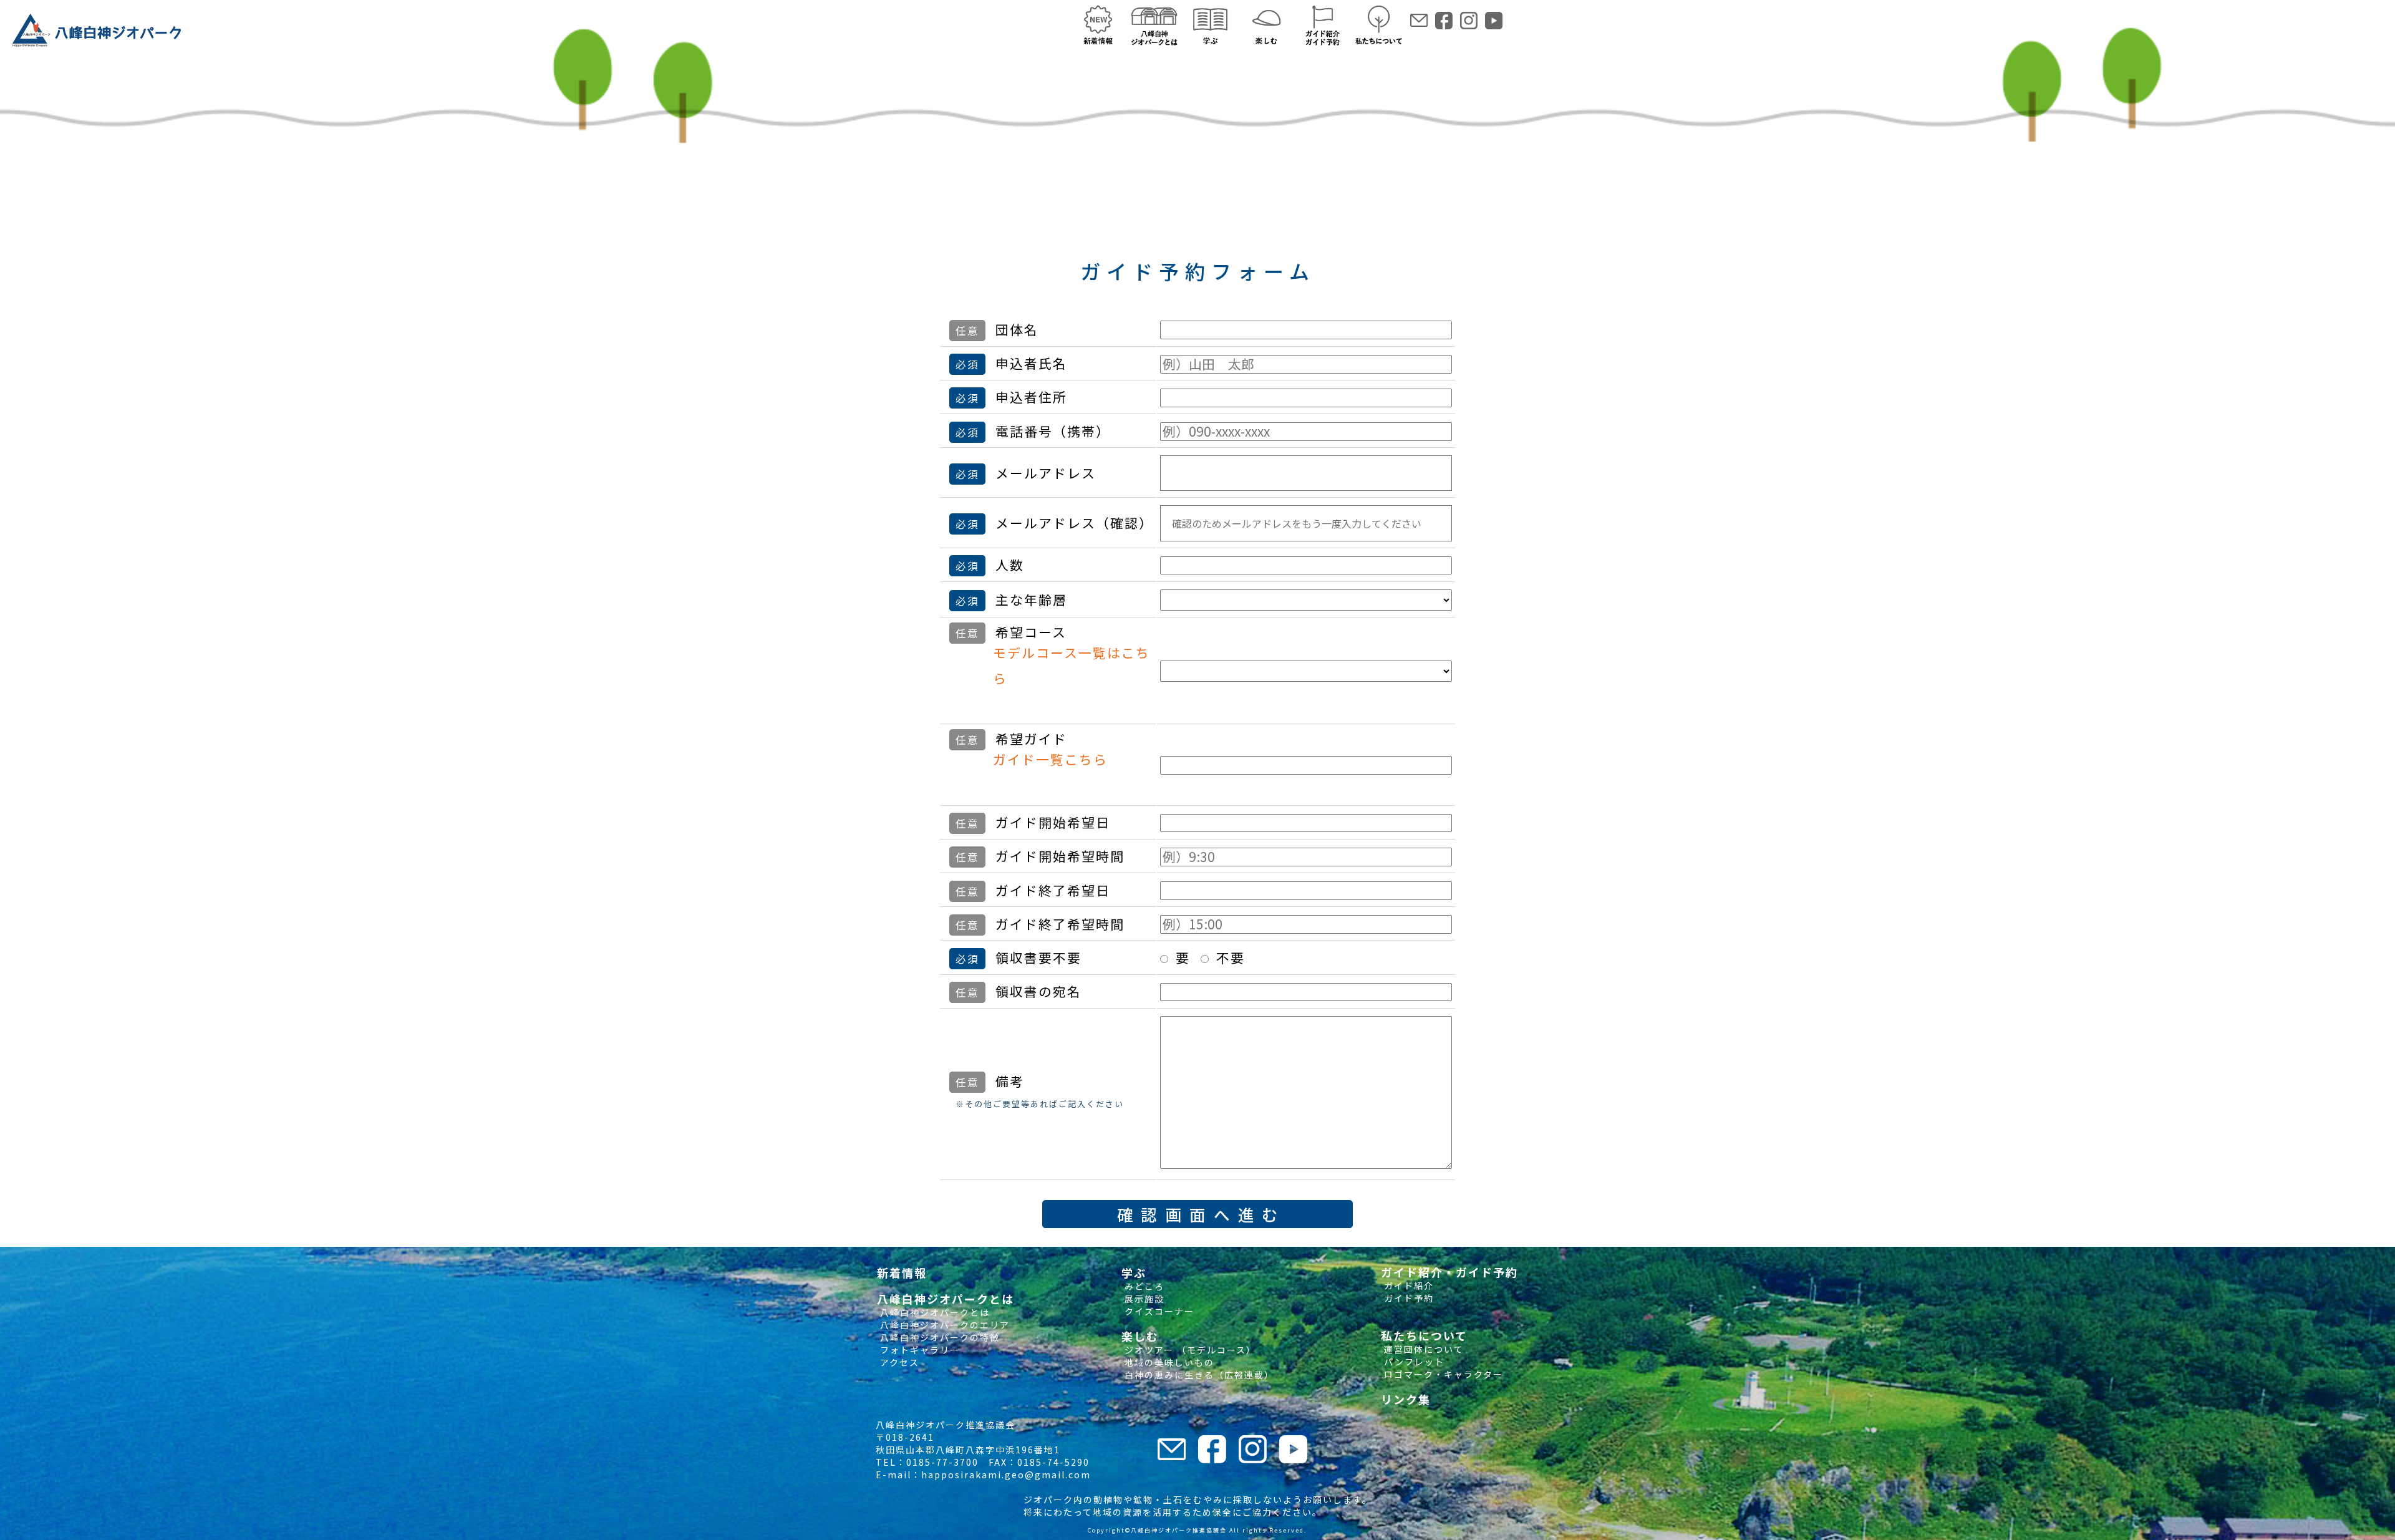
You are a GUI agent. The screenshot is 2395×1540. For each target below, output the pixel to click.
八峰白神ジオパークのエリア (943, 1325)
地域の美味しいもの (1168, 1362)
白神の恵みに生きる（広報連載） (1198, 1375)
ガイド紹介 (1407, 1286)
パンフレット (1413, 1362)
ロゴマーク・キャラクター (1442, 1374)
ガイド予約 (1407, 1298)
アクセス (898, 1362)
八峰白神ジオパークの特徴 (938, 1337)
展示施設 (1143, 1299)
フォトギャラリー (918, 1350)
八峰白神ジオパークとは (933, 1312)
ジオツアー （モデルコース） (1189, 1350)
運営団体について (1422, 1349)
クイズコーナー (1158, 1311)
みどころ (1143, 1286)
